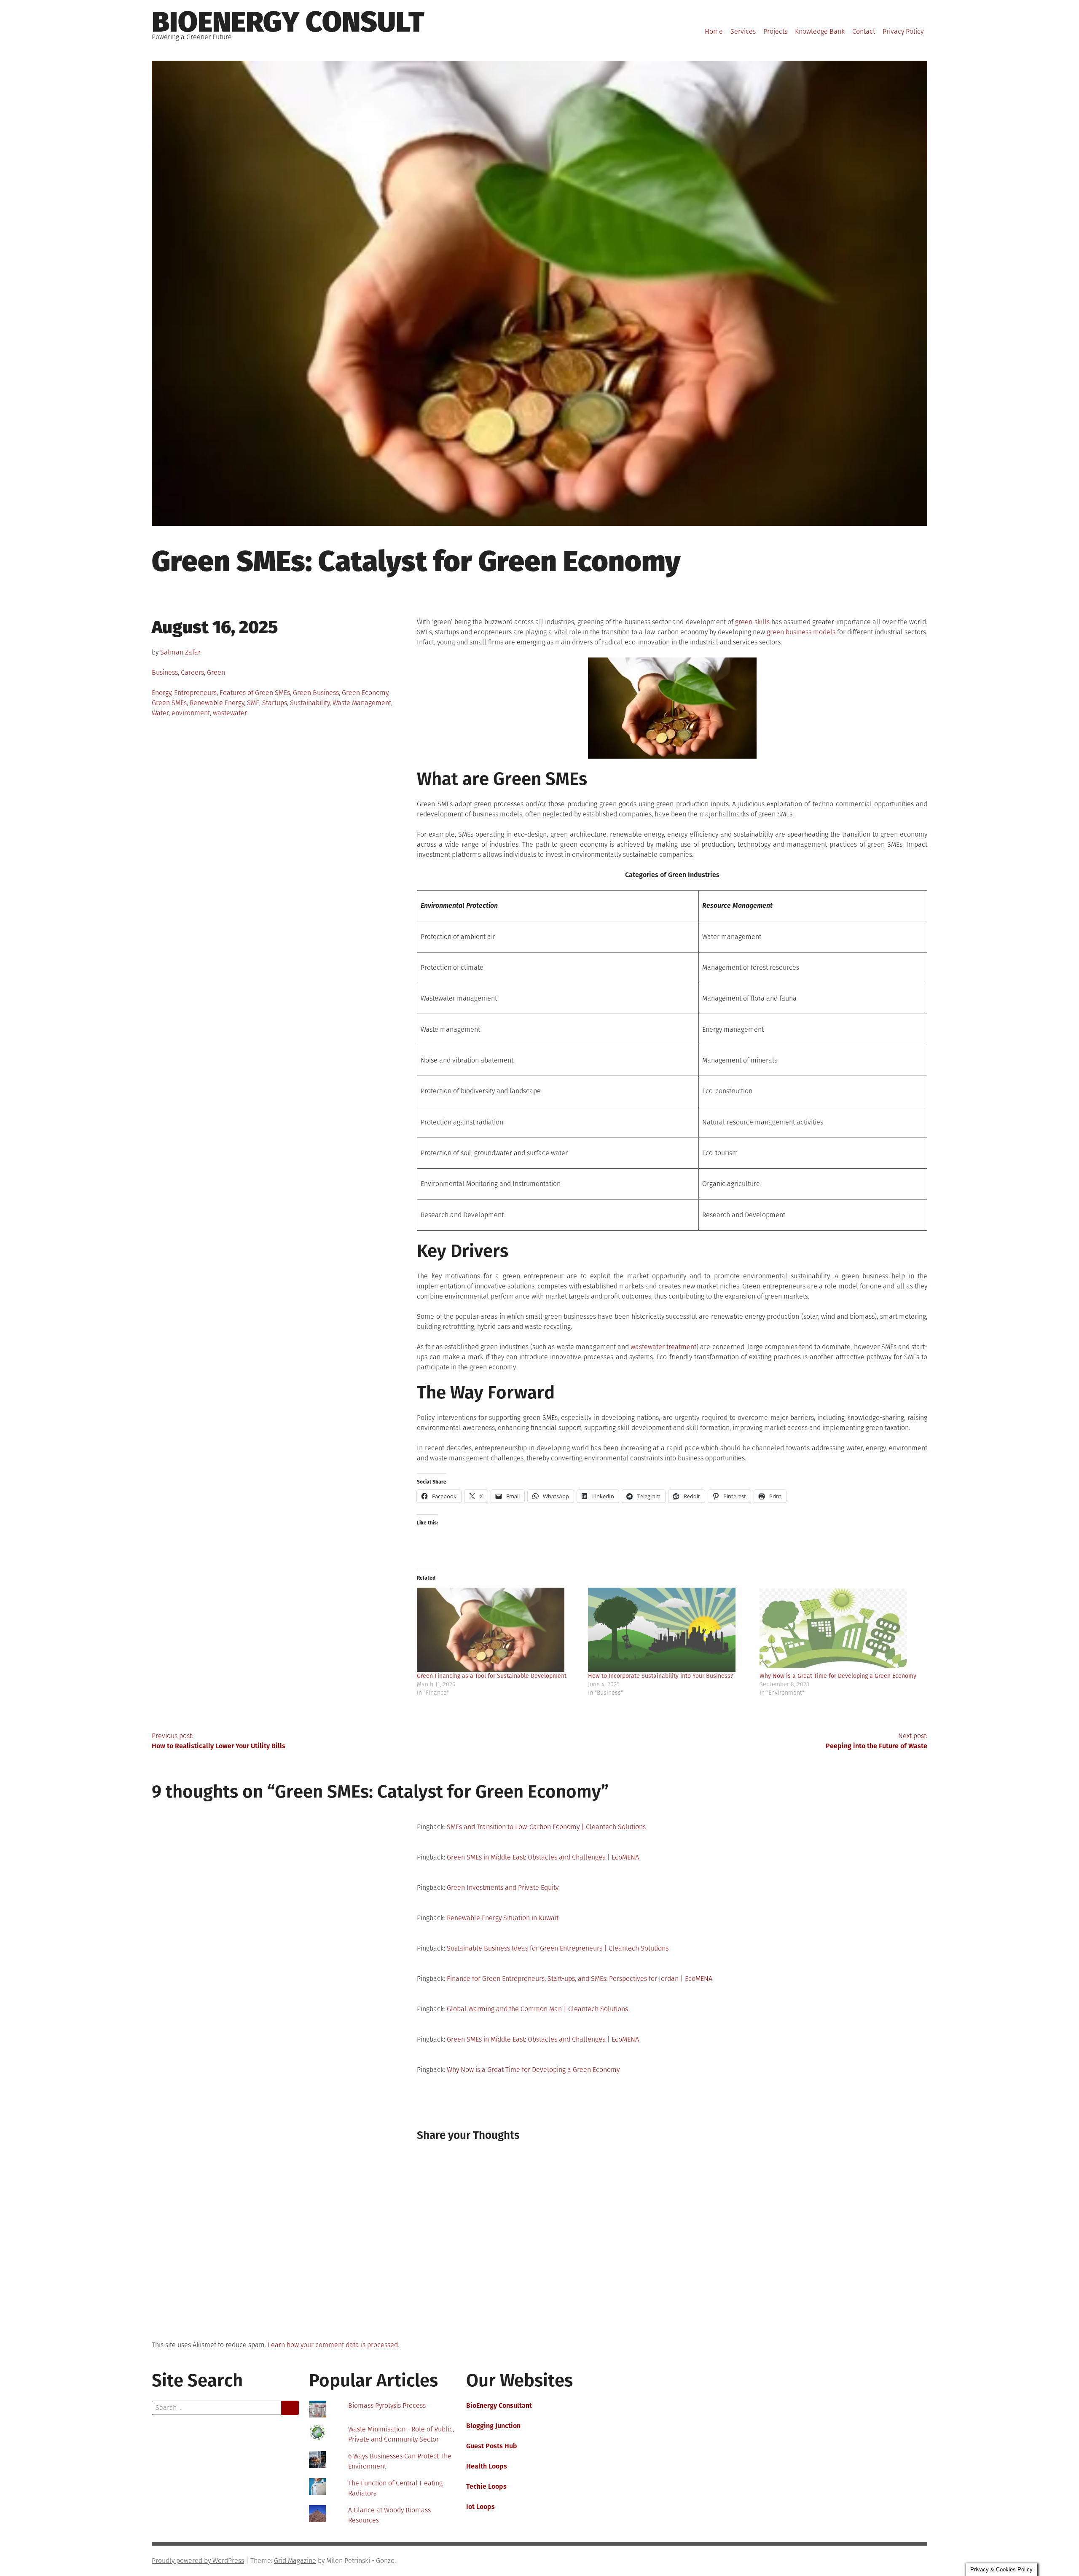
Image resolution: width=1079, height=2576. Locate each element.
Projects (775, 31)
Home (714, 31)
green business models (801, 632)
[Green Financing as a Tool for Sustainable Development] (498, 1630)
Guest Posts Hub (492, 2446)
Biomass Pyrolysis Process (387, 2406)
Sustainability (310, 703)
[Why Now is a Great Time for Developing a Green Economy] (841, 1630)
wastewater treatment (663, 1347)
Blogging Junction (493, 2426)
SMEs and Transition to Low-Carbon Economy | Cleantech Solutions (546, 1827)
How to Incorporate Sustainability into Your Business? (660, 1676)
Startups (275, 703)
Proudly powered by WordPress (198, 2561)
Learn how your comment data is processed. (333, 2345)
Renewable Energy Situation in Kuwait (503, 1918)
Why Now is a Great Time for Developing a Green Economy (838, 1676)
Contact (864, 31)
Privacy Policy (903, 31)
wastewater (230, 713)
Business (165, 672)
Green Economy (365, 693)
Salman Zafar (180, 652)
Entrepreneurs (195, 693)
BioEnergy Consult (288, 22)
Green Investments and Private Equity (503, 1888)
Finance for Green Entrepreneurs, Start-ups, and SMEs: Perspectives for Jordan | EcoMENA (580, 1979)
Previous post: (219, 1741)
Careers (192, 672)
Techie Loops (486, 2486)
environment (191, 713)
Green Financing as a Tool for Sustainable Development (492, 1676)
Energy (161, 693)
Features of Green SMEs (255, 693)
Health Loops (487, 2466)
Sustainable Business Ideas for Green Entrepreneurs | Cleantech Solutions (558, 1948)
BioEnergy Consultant (499, 2406)
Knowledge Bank (820, 31)
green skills (752, 622)
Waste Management (362, 703)
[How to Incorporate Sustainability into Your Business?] (669, 1630)
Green (216, 672)
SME (253, 703)
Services (743, 31)
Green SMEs (169, 703)
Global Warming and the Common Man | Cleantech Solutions (537, 2009)
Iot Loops (480, 2507)
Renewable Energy (217, 703)
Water (160, 713)
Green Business (316, 693)
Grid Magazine (295, 2561)
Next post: (876, 1741)
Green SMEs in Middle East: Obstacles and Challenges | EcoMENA (543, 1857)
